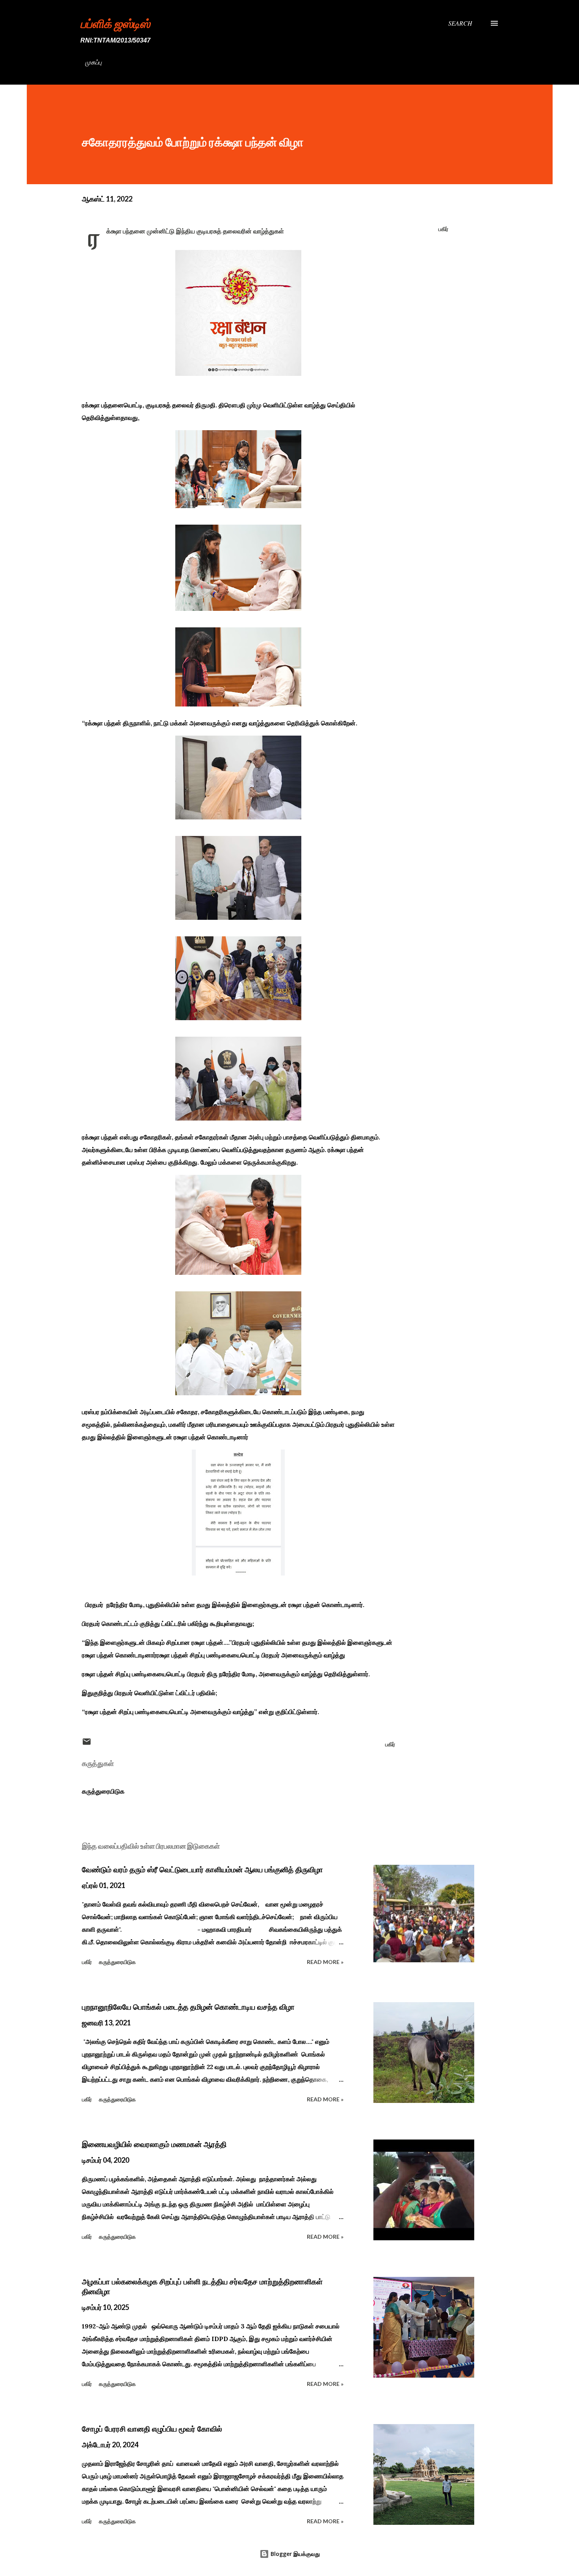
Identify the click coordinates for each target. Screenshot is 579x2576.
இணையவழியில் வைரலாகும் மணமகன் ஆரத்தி (154, 2144)
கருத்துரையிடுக (103, 1791)
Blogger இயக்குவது (294, 2554)
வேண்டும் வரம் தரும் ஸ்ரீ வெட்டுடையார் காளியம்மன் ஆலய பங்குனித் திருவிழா (202, 1870)
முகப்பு (93, 62)
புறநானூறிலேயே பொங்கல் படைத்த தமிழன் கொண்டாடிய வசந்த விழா (188, 2007)
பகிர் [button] (443, 229)
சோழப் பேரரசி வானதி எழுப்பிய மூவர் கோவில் (152, 2429)
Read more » (325, 1962)
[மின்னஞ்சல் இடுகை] (87, 1744)
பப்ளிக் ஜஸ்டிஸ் (115, 23)
